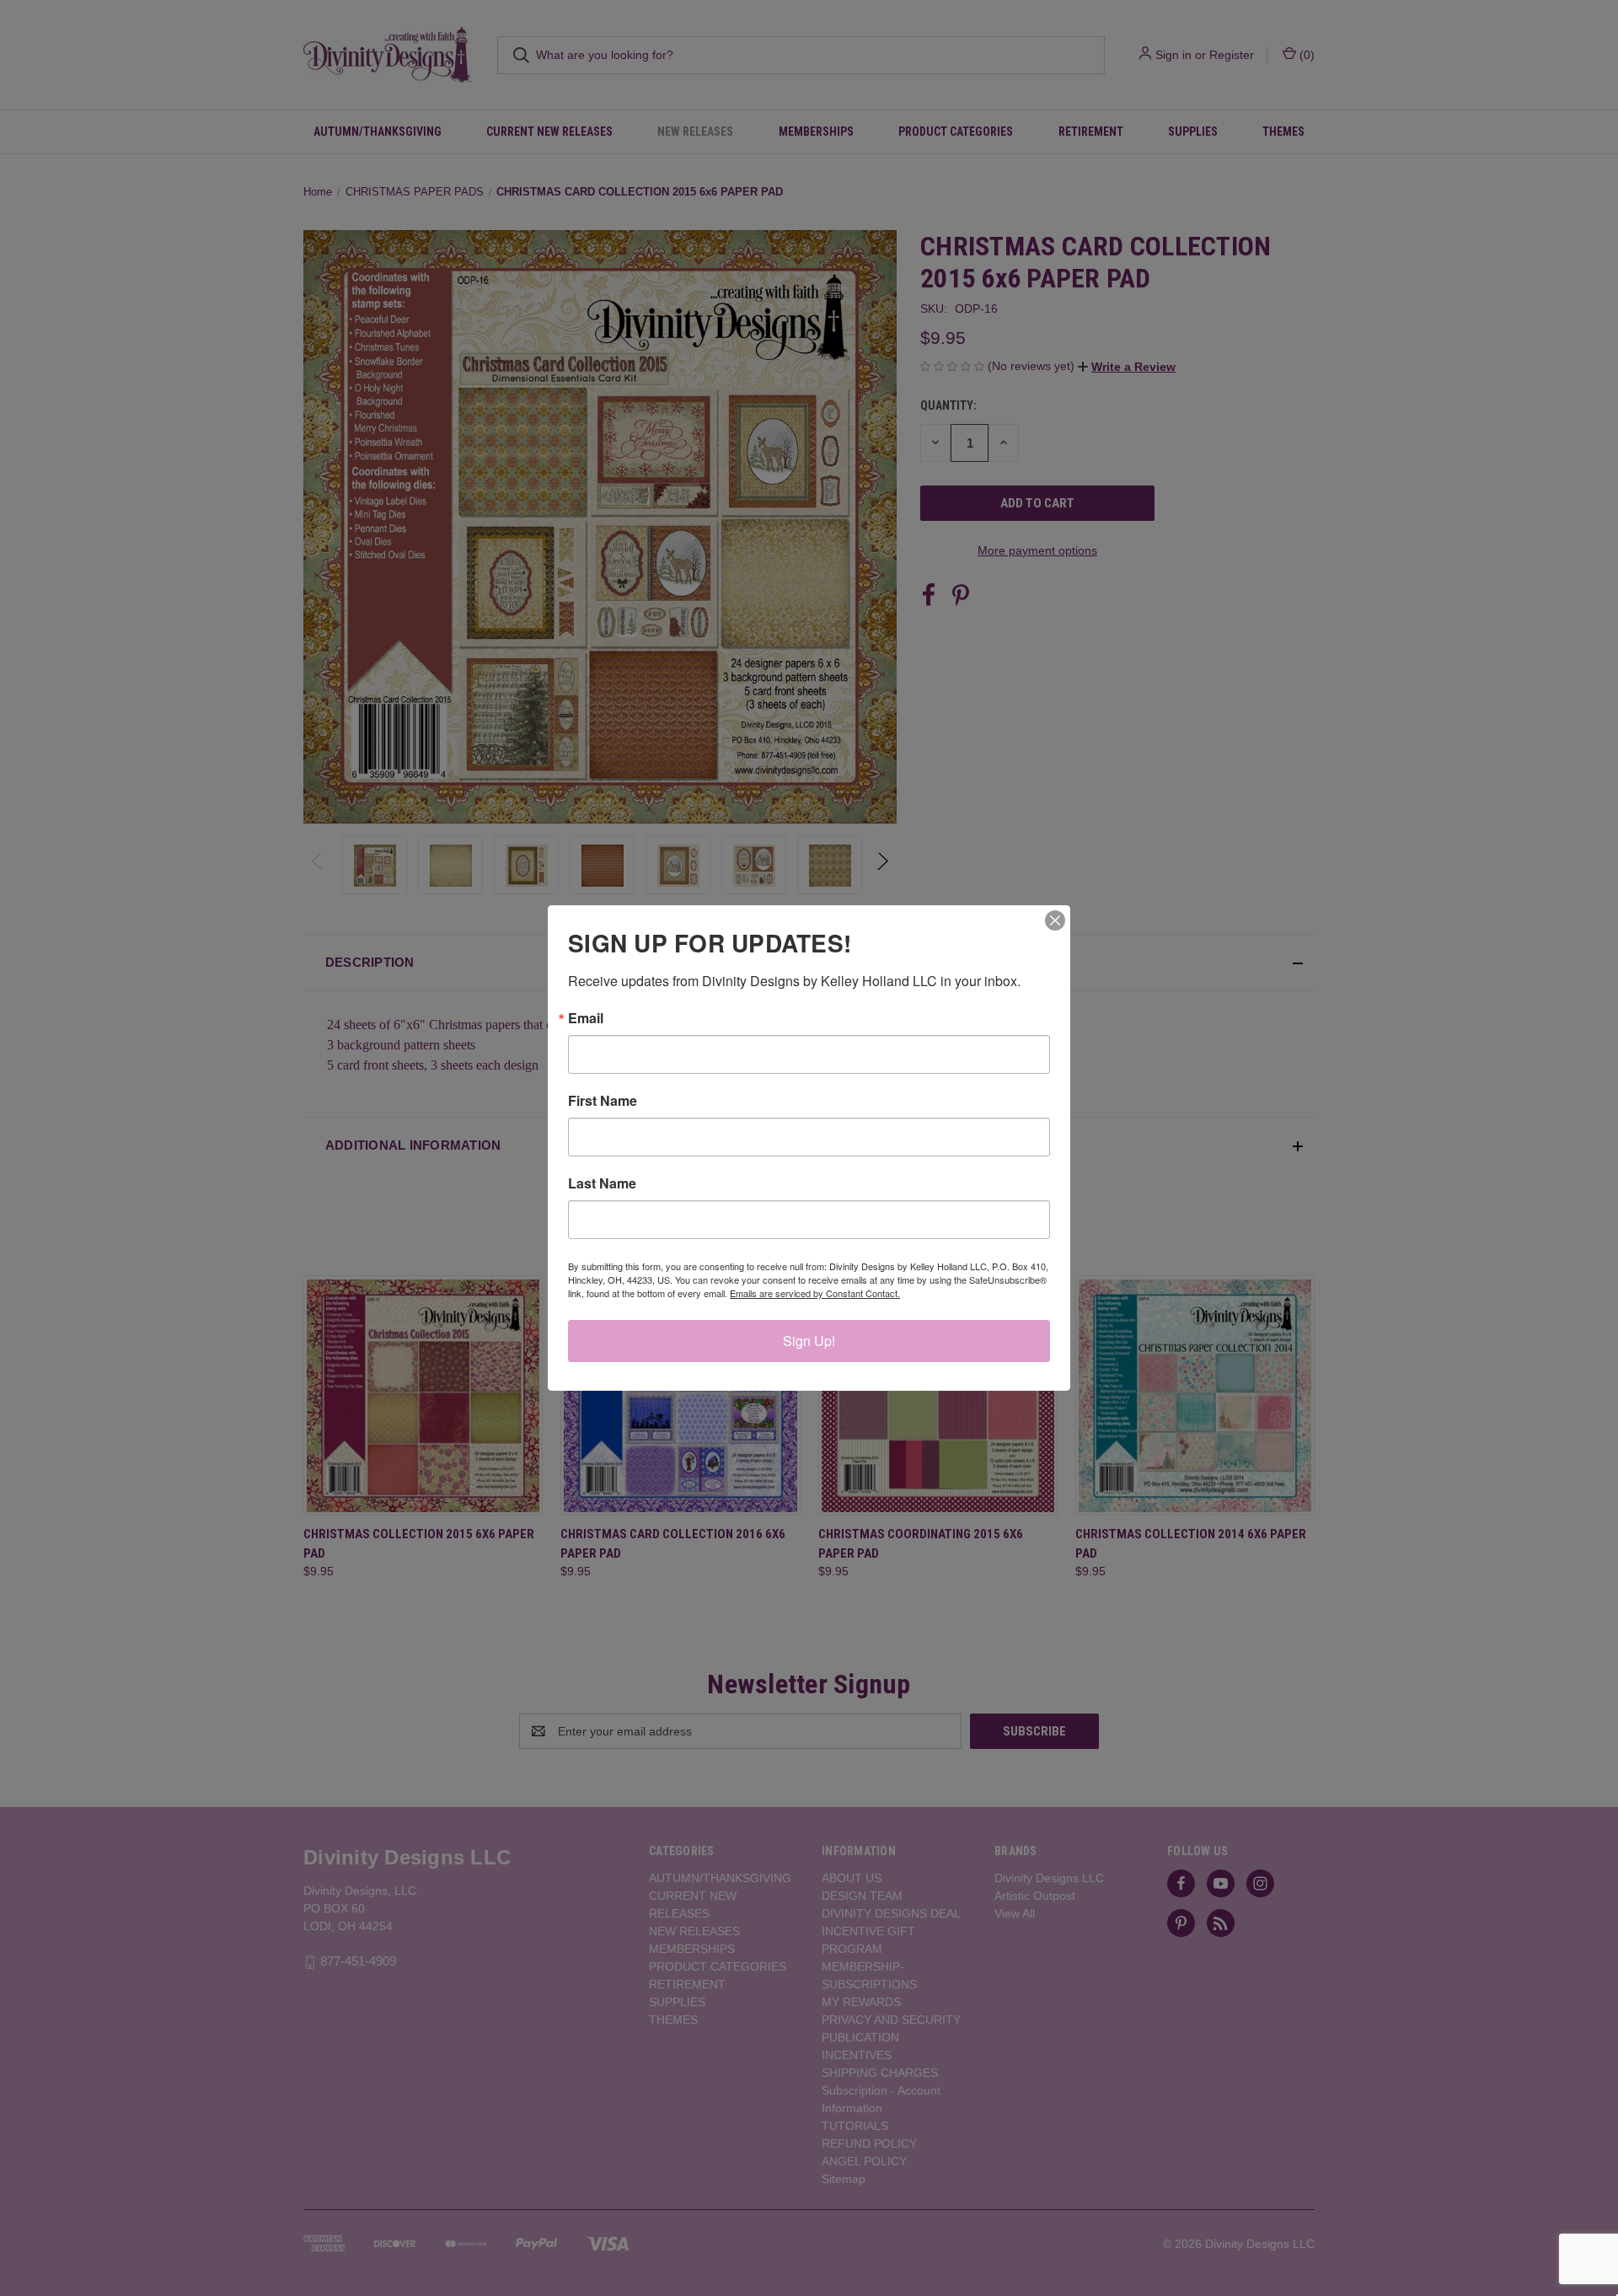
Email (586, 1018)
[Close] (1055, 920)
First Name (603, 1101)
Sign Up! (809, 1341)
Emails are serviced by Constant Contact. (815, 1293)
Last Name (602, 1183)
